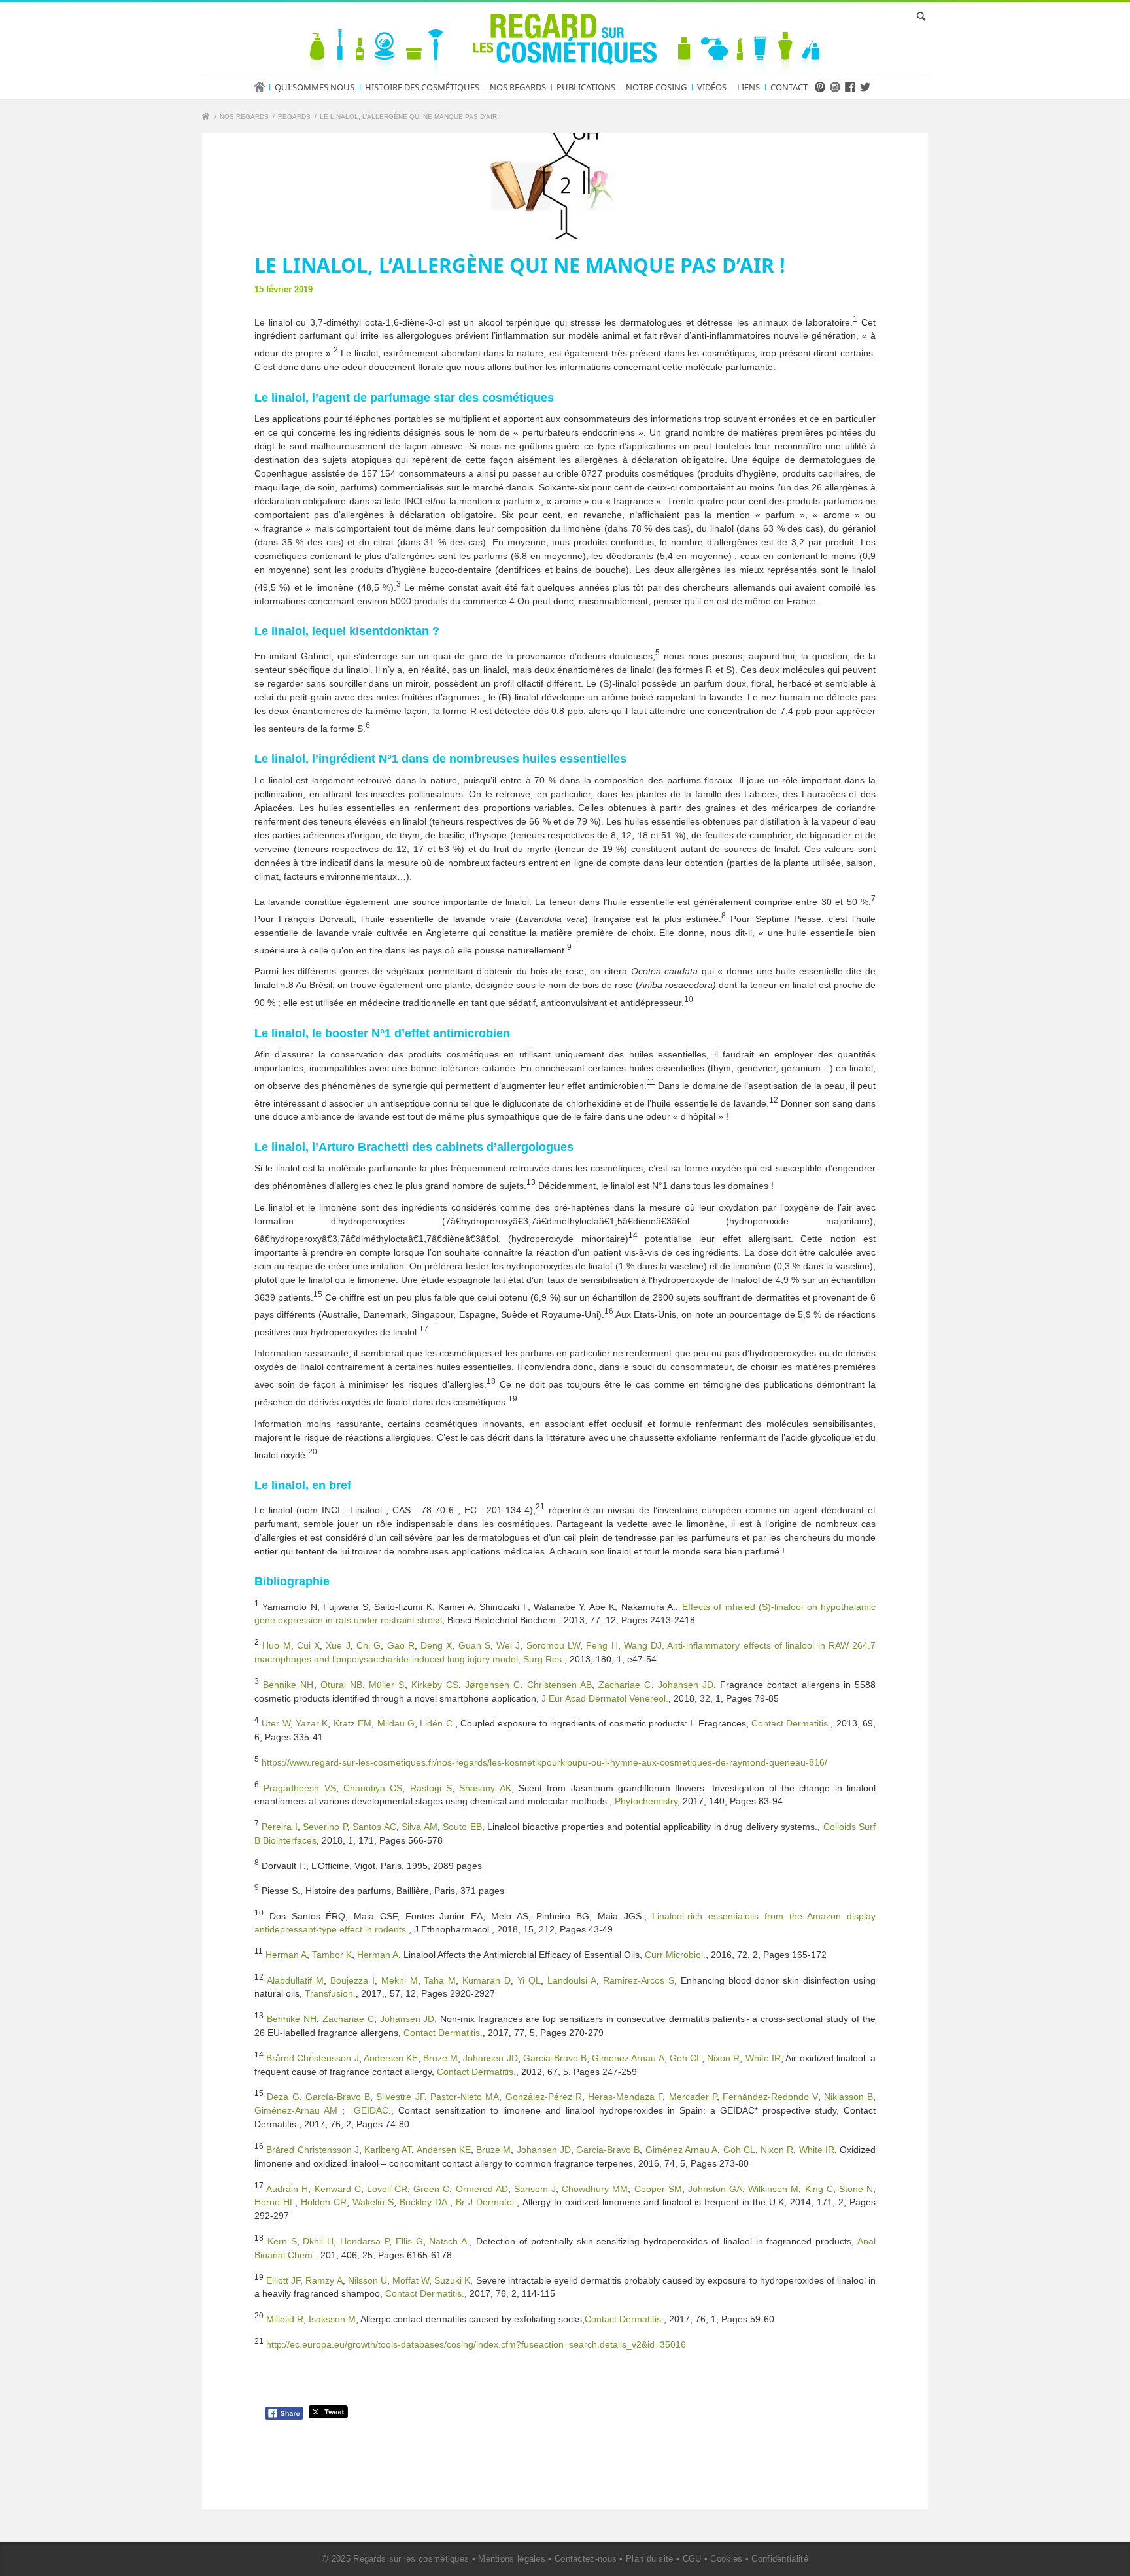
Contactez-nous (586, 2559)
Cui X (308, 1645)
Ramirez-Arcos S (639, 1980)
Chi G (368, 1645)
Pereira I (279, 1827)
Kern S (282, 2241)
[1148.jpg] (565, 186)
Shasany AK (485, 1787)
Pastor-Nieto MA (465, 2097)
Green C (431, 2188)
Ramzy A (324, 2280)
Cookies (726, 2559)
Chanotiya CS (373, 1787)
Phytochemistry (646, 1801)
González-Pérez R (544, 2097)
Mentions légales (512, 2559)
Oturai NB (341, 1685)
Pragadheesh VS (300, 1787)
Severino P (325, 1827)
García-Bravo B (338, 2097)
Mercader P (693, 2097)
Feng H (602, 1645)
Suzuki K (452, 2280)
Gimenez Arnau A (628, 2058)
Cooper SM (658, 2188)
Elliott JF (283, 2280)
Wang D (641, 1645)
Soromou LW (553, 1645)
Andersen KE (391, 2058)
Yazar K (312, 1723)
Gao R (401, 1645)
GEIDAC (371, 2110)
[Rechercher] (919, 16)
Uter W (276, 1723)
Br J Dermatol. (486, 2202)
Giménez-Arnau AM (296, 2110)
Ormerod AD (482, 2188)
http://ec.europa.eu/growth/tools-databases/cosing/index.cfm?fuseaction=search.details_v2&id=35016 (476, 2344)
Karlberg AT (388, 2150)
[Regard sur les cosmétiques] (207, 118)
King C (819, 2188)
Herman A (286, 1955)
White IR (763, 2058)
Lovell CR (387, 2188)
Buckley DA (423, 2202)
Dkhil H (318, 2241)
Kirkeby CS (435, 1685)
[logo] (565, 42)
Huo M (276, 1645)
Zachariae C (625, 1685)
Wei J (508, 1645)
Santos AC (374, 1827)
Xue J (338, 1645)
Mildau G (396, 1723)
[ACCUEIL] (264, 87)
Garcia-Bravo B (555, 2058)
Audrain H (287, 2188)
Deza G (283, 2097)
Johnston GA (715, 2188)
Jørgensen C (492, 1685)
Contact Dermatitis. (791, 1723)
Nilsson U (368, 2280)
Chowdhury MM (595, 2188)
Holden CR (324, 2202)
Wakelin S (373, 2202)
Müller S (386, 1685)
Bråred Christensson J (312, 2058)
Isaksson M (332, 2319)
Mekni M (400, 1980)
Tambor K (332, 1955)
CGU (692, 2559)
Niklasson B (848, 2097)
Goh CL (686, 2058)
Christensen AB (559, 1685)
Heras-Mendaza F (625, 2097)
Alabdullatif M (295, 1980)
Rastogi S (431, 1787)
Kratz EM (352, 1723)
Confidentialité (780, 2559)
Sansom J (535, 2188)
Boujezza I (352, 1980)
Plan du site (650, 2559)
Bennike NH (288, 1685)
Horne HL (275, 2202)
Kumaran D (487, 1980)
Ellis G (409, 2241)
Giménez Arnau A (682, 2150)
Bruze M (440, 2058)
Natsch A (448, 2241)
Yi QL (529, 1980)
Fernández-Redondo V (770, 2097)
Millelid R (285, 2319)
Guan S (474, 1645)
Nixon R (723, 2058)
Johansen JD (686, 1685)
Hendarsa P (365, 2241)
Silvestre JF (400, 2097)
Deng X (436, 1645)
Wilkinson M (773, 2188)
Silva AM (419, 1827)
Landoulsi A (572, 1980)
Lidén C (436, 1723)
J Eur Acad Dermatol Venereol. (605, 1698)
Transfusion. (330, 1993)
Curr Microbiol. (675, 1955)
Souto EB (462, 1827)
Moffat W (411, 2280)
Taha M (440, 1980)
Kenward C (338, 2188)
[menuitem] (264, 87)
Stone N (856, 2188)
